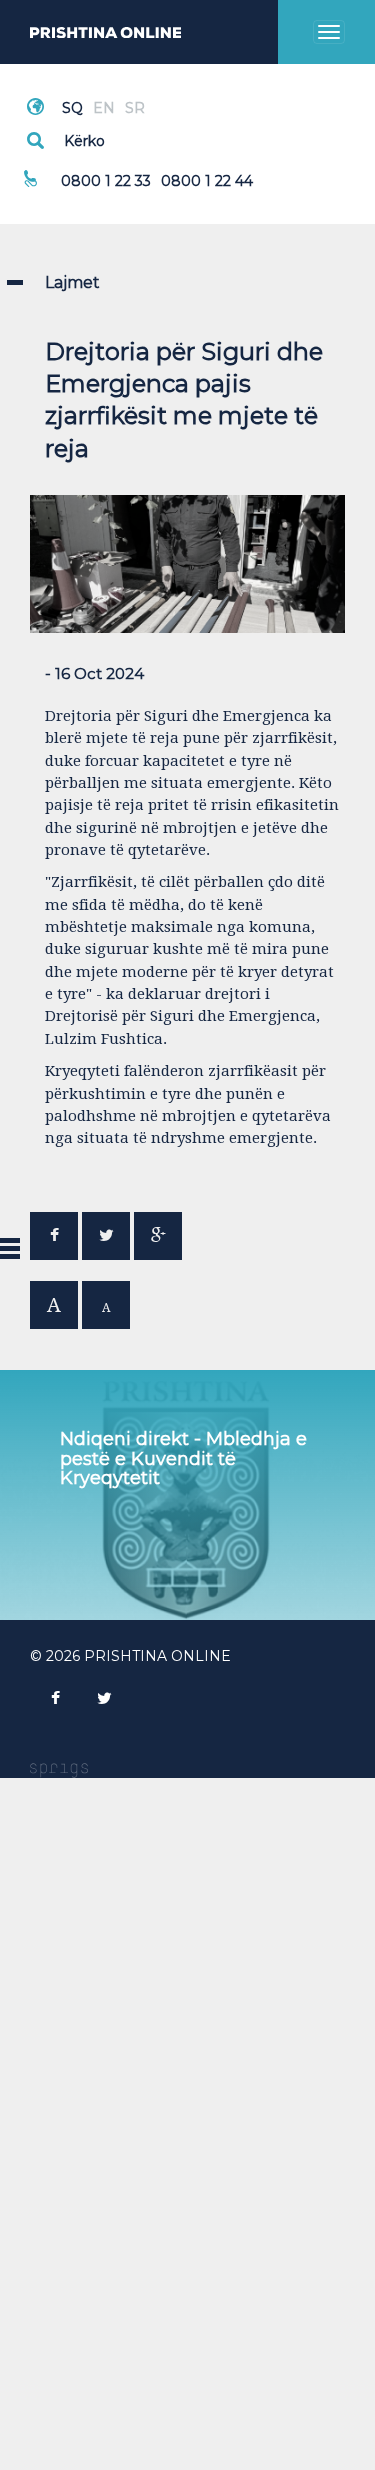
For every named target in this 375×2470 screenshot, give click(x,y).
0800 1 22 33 (106, 181)
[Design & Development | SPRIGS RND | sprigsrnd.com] (59, 1769)
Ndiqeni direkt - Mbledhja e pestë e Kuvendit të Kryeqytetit (183, 1459)
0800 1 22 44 (207, 181)
